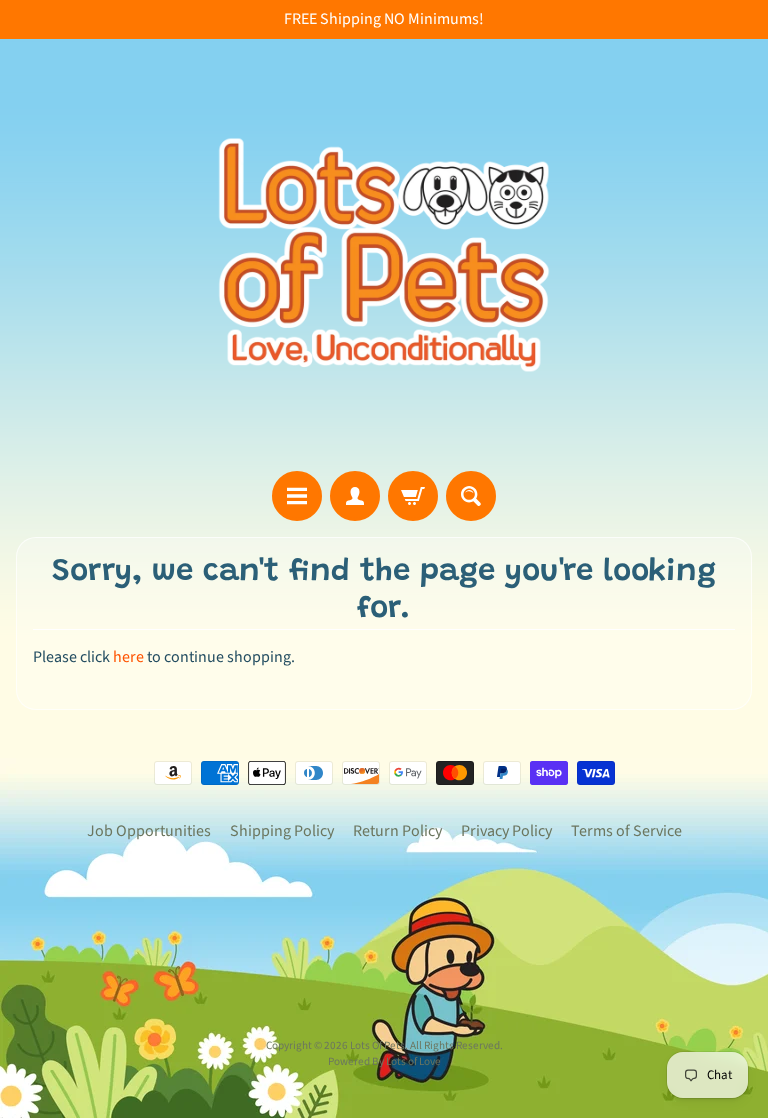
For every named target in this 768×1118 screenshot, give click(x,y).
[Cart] (413, 496)
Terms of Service (626, 831)
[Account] (355, 496)
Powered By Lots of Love (384, 1061)
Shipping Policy (282, 831)
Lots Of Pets (377, 1045)
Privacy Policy (506, 831)
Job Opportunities (149, 831)
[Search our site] (471, 496)
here (128, 657)
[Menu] (297, 496)
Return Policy (397, 831)
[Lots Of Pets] (384, 255)
